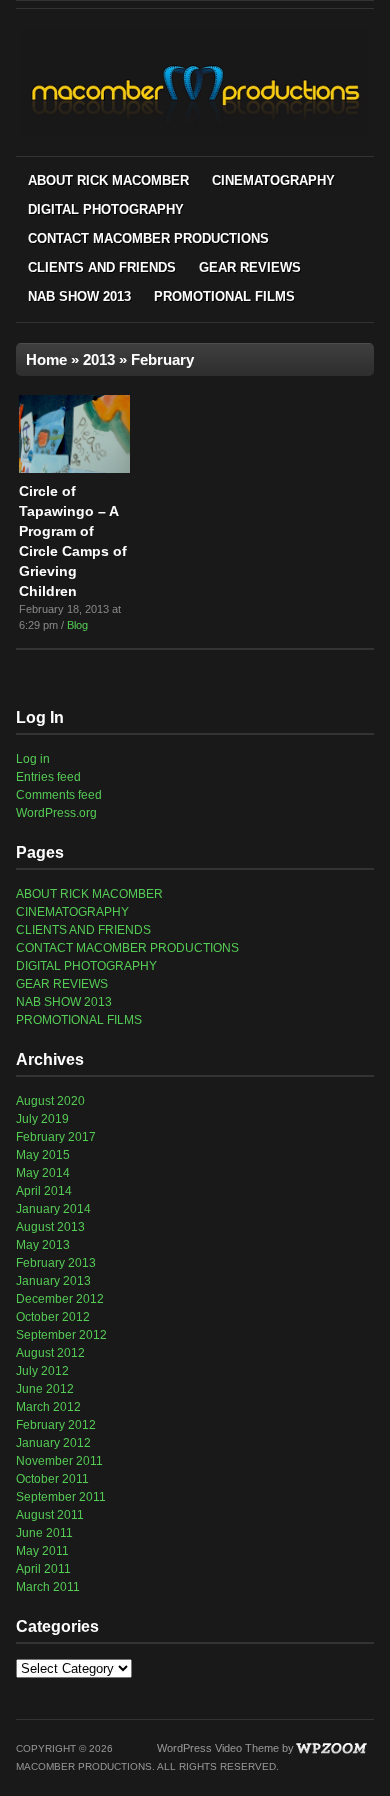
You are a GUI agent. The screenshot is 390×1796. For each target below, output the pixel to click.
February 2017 (56, 1137)
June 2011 (44, 1533)
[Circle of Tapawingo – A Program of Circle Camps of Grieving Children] (74, 469)
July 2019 (42, 1119)
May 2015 (43, 1155)
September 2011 (61, 1497)
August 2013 (50, 1227)
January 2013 (53, 1281)
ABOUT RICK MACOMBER (108, 180)
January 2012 (53, 1443)
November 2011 (59, 1461)
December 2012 (60, 1299)
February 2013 (56, 1263)
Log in (33, 759)
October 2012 (53, 1317)
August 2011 (50, 1515)
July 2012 (42, 1371)
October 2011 (52, 1479)
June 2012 (45, 1389)
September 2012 (61, 1335)
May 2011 (42, 1551)
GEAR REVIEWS (250, 267)
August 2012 (50, 1353)
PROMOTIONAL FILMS (224, 296)
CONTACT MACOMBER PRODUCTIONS (148, 238)
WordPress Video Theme (218, 1748)
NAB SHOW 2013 (79, 296)
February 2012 (56, 1425)
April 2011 (43, 1569)
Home (46, 359)
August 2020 (50, 1101)
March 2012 (48, 1407)
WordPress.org (56, 813)
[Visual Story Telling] (195, 133)
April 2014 (44, 1191)
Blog (77, 625)
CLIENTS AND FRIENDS (102, 267)
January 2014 (53, 1209)
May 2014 (43, 1173)
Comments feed (59, 795)
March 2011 (48, 1587)
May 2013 (43, 1245)
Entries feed (48, 777)
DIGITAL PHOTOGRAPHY (106, 209)
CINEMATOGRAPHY (273, 180)
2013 (99, 359)
